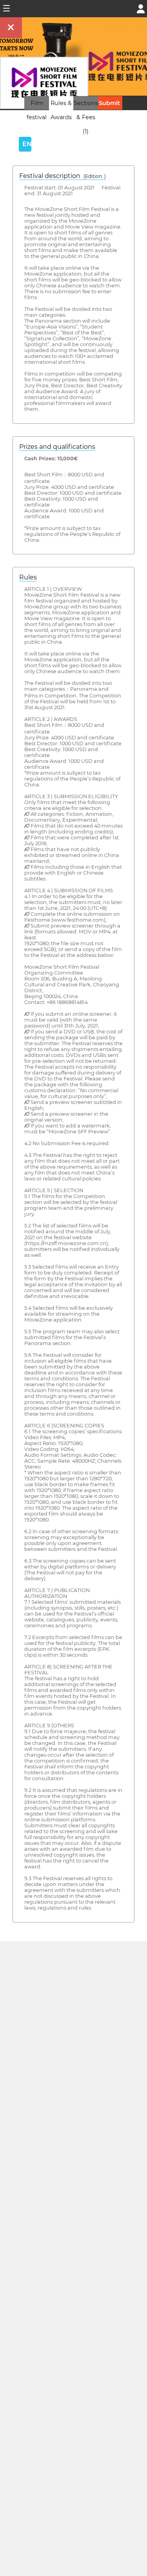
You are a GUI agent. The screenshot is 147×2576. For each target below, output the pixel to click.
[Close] (11, 28)
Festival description (63, 176)
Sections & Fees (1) (86, 117)
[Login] (141, 8)
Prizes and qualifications (57, 447)
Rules (28, 577)
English (27, 144)
